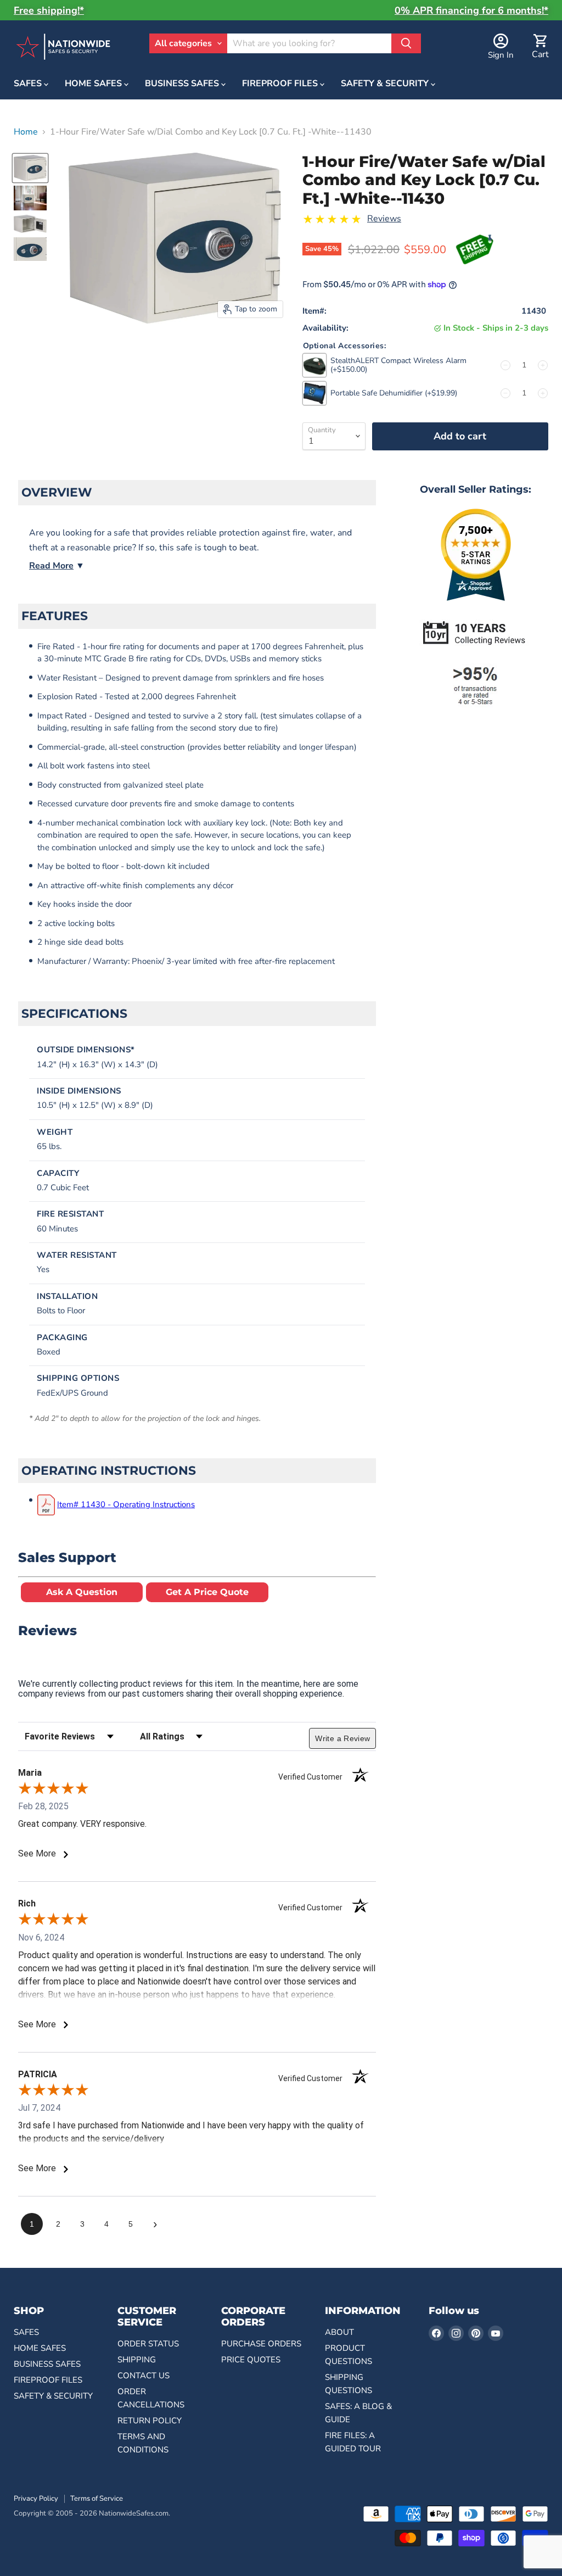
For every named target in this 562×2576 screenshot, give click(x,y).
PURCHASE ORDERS (261, 2344)
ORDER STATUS (148, 2344)
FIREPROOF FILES (281, 83)
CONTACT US (144, 2376)
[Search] (406, 43)
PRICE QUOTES (251, 2360)
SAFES (29, 83)
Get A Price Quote (207, 1592)
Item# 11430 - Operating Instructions (126, 1504)
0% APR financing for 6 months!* (471, 10)
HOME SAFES (94, 83)
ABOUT (339, 2332)
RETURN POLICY (150, 2421)
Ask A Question (82, 1592)
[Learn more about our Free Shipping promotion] (475, 251)
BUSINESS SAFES (183, 83)
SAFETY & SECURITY (386, 83)
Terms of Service (97, 2499)
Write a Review (342, 1738)
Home (26, 132)
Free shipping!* (49, 10)
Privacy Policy (36, 2499)
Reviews (384, 219)
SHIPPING (137, 2360)
